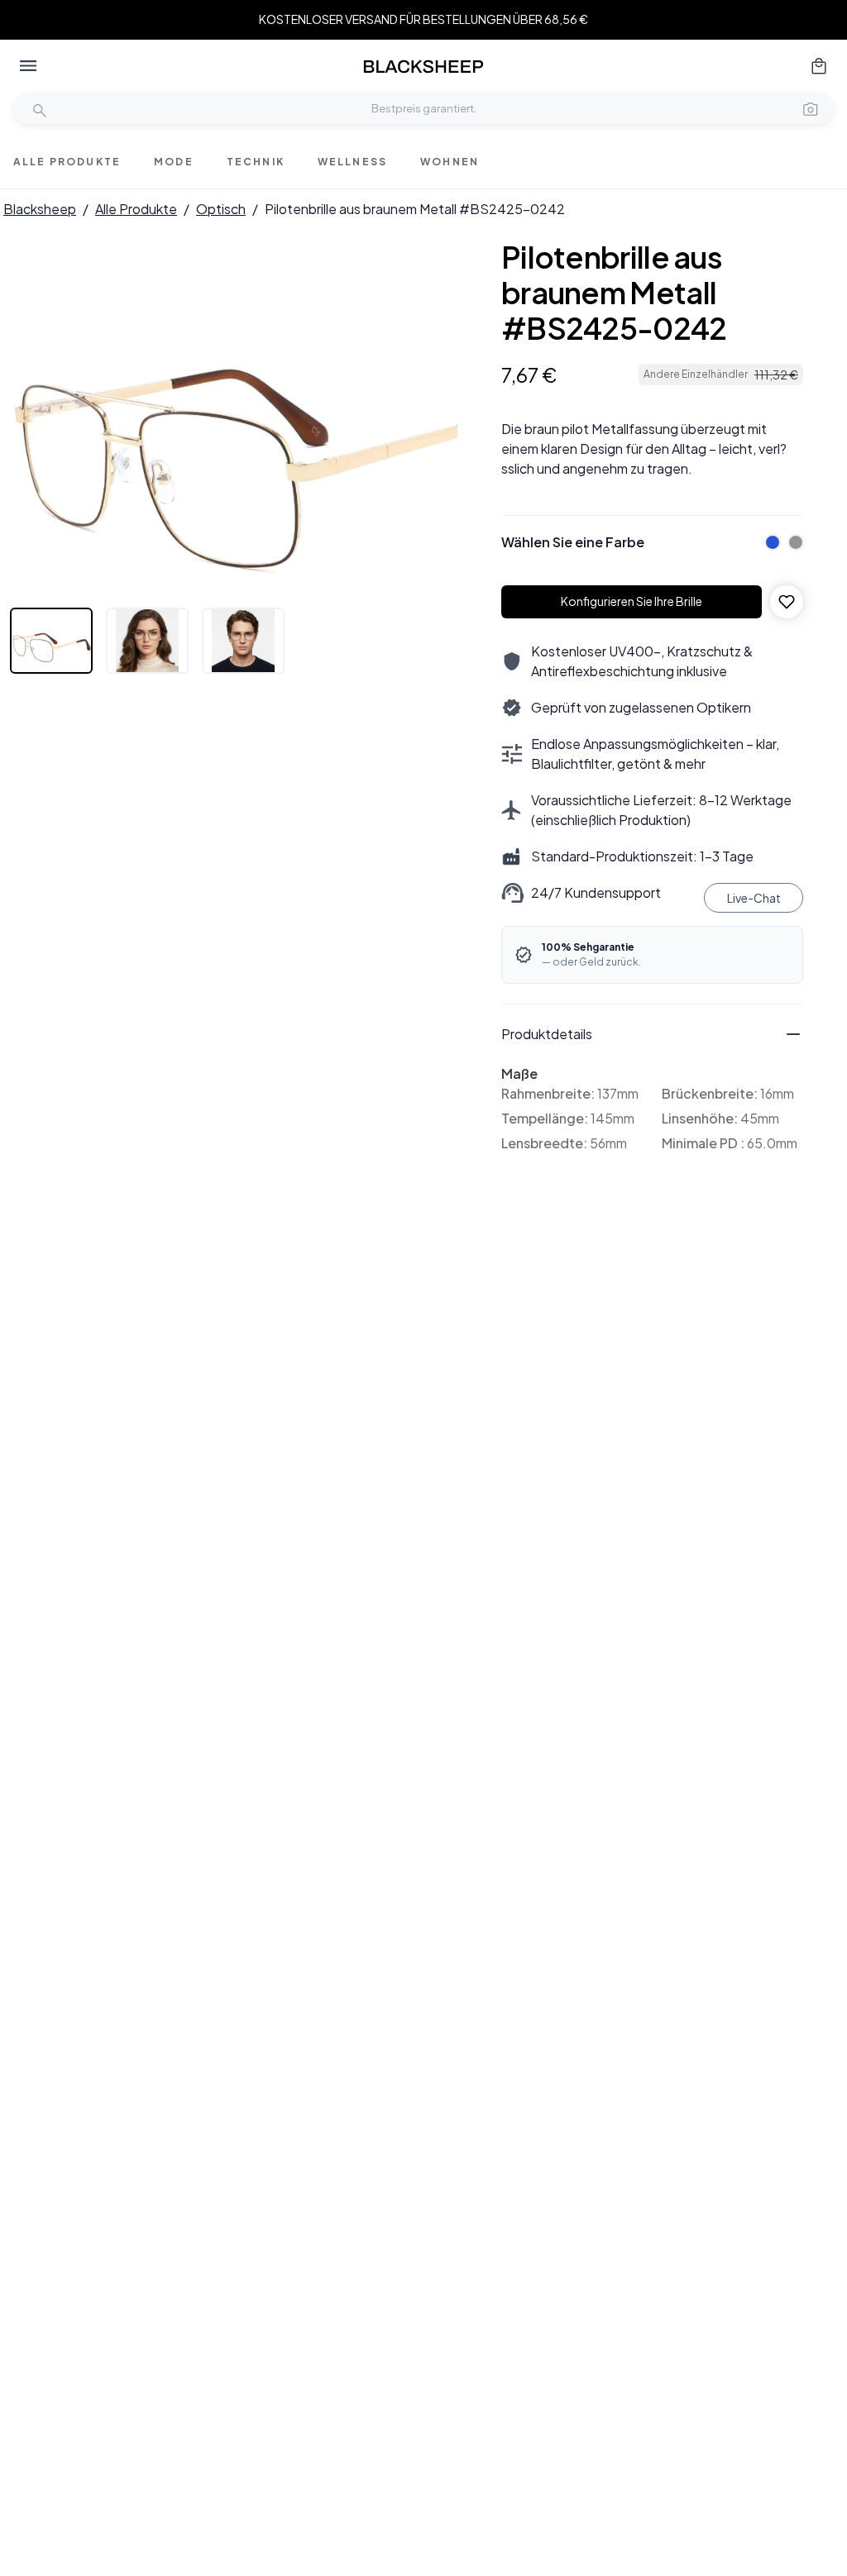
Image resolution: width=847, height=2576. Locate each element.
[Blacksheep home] (423, 67)
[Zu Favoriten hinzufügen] (787, 602)
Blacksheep (40, 209)
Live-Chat (754, 898)
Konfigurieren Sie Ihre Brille (632, 601)
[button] (811, 108)
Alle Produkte (136, 209)
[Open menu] (28, 66)
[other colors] (768, 542)
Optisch (221, 209)
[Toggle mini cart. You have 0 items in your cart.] (819, 66)
